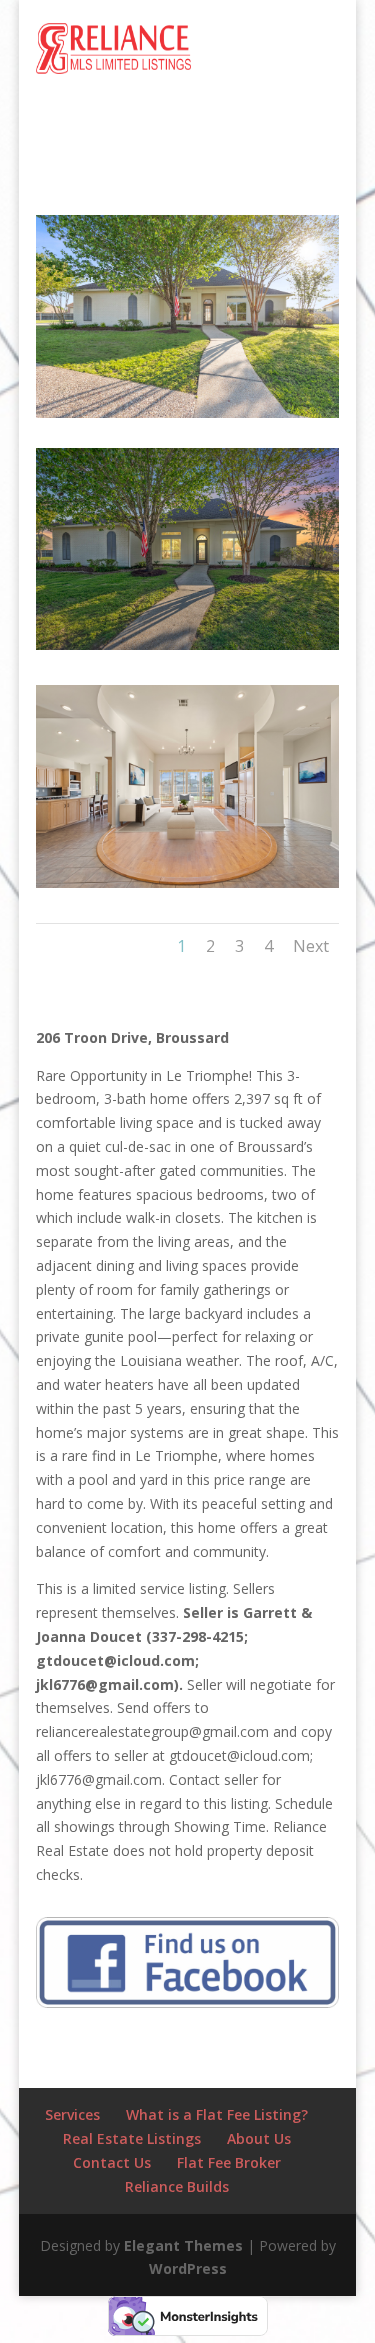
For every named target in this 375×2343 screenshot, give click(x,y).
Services (72, 2114)
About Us (259, 2138)
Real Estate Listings (132, 2138)
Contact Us (112, 2162)
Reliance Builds (177, 2186)
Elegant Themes (183, 2245)
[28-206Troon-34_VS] (188, 887)
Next (311, 946)
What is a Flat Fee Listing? (217, 2114)
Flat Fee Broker (229, 2162)
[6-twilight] (188, 649)
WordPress (188, 2268)
